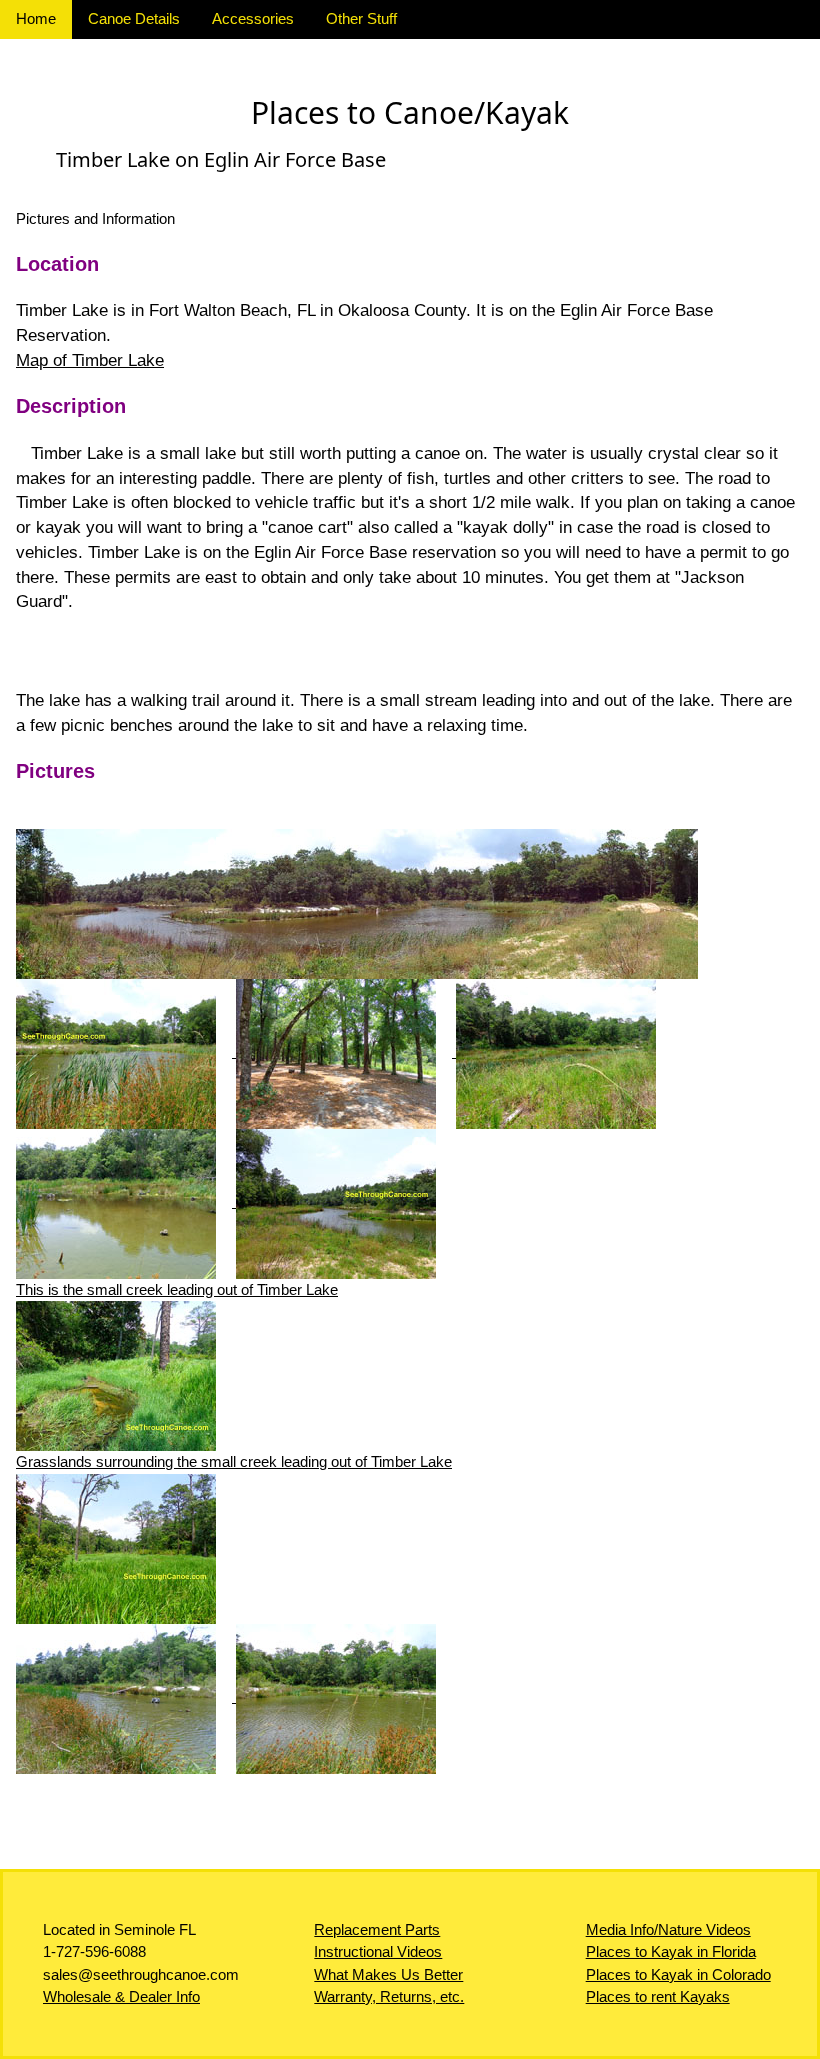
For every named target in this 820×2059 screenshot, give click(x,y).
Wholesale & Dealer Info (121, 1996)
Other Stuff (361, 18)
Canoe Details (134, 18)
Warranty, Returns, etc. (389, 1996)
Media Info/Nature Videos (668, 1929)
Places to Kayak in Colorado (678, 1974)
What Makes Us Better (388, 1974)
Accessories (253, 18)
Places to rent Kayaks (658, 1996)
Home (36, 18)
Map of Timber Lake (90, 360)
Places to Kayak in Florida (671, 1951)
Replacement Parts (377, 1929)
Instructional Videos (378, 1951)
